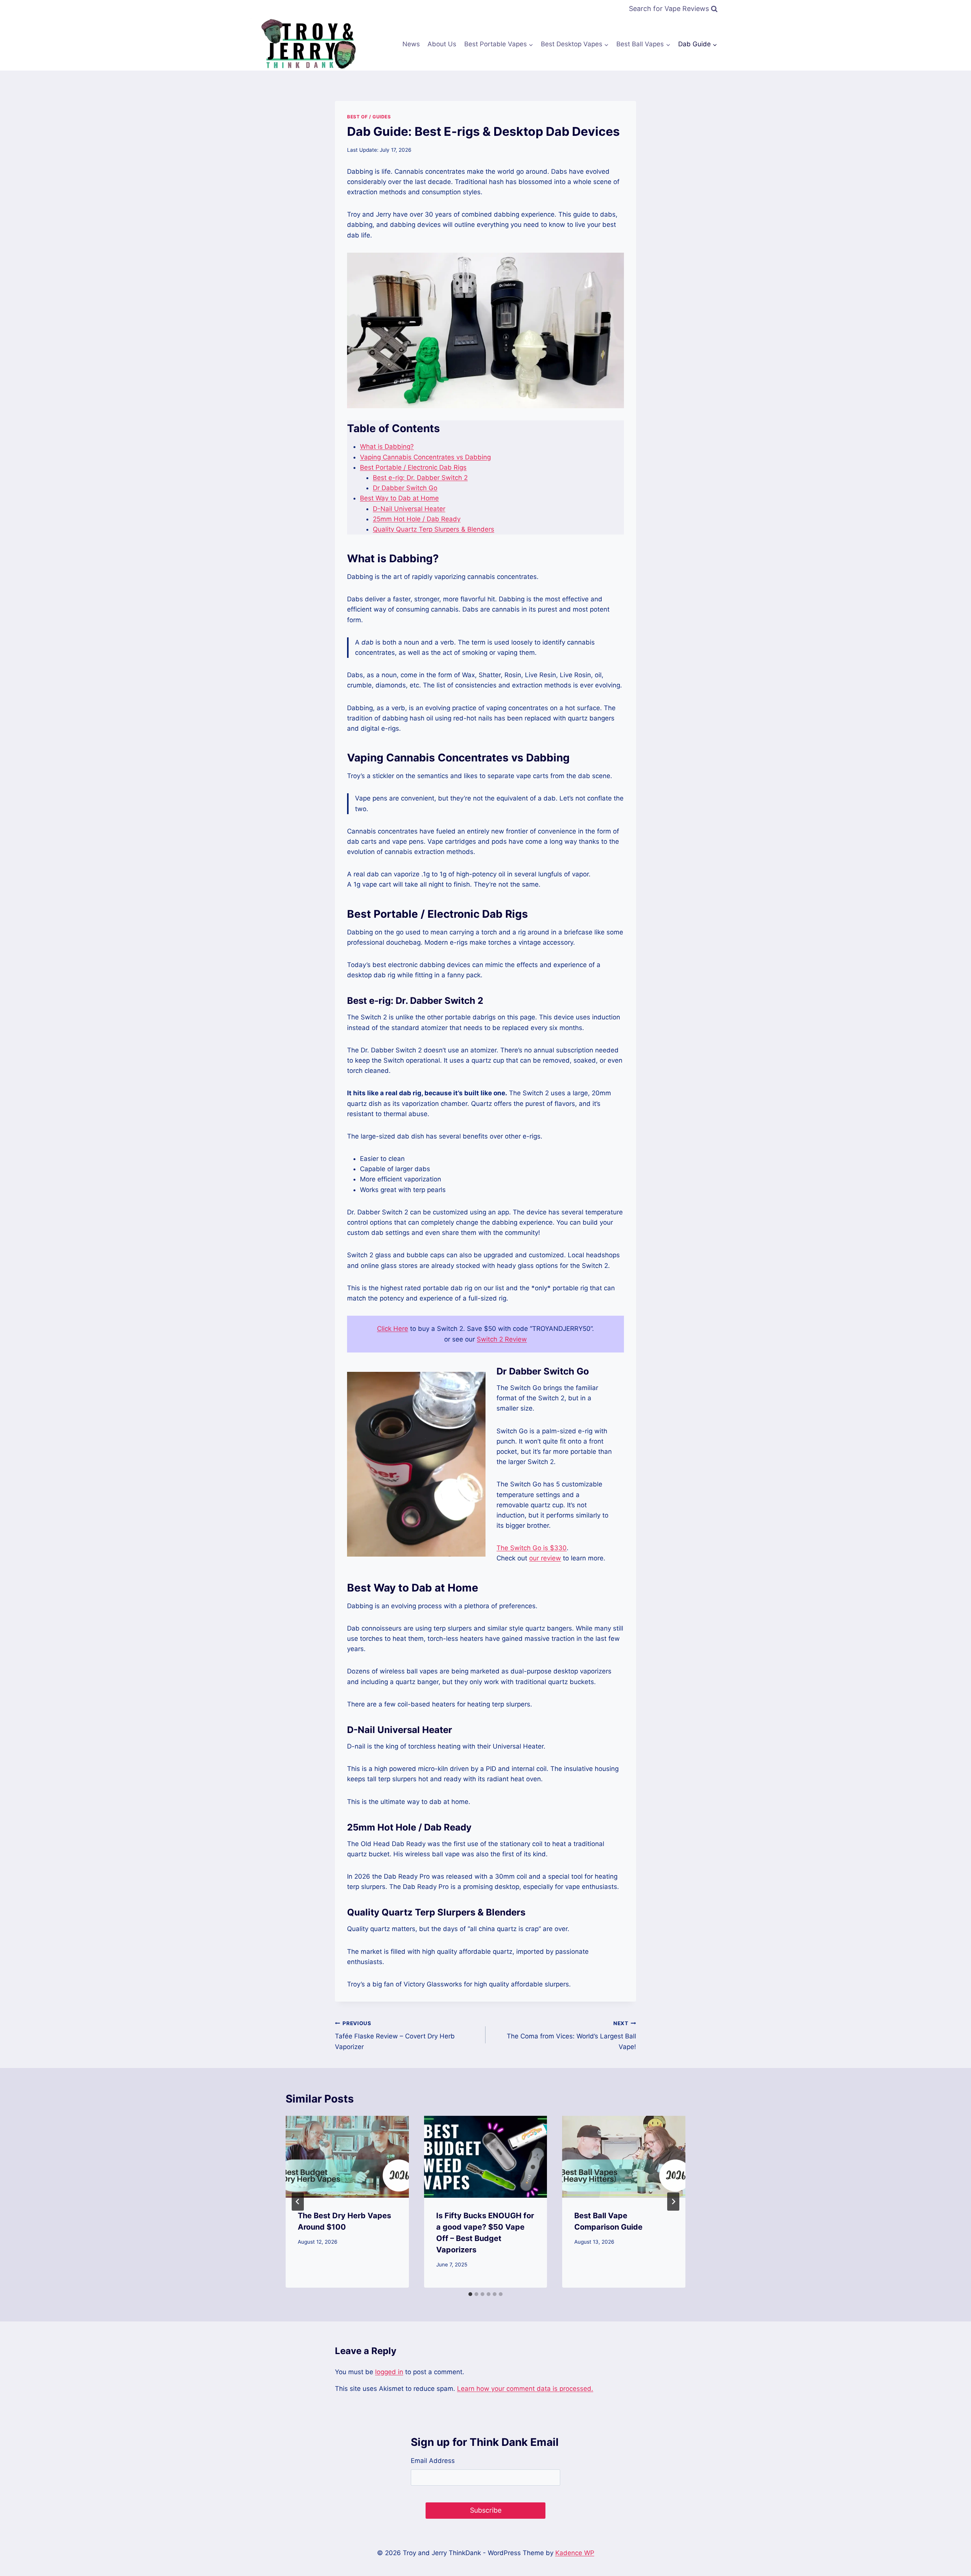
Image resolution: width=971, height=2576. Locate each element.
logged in (389, 2372)
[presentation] (347, 2157)
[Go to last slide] (298, 2202)
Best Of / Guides (369, 117)
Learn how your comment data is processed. (525, 2389)
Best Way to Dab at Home (399, 498)
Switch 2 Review (502, 1339)
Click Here (393, 1329)
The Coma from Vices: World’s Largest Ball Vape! (571, 2035)
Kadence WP (575, 2553)
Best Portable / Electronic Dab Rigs (413, 467)
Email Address (433, 2461)
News (411, 44)
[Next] (673, 2202)
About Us (442, 44)
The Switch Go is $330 (532, 1548)
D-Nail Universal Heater (409, 509)
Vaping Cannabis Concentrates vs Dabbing (425, 457)
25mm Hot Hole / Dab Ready (417, 519)
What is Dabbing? (387, 447)
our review (545, 1558)
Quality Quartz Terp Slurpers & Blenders (434, 529)
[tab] (470, 2294)
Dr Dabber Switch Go (405, 488)
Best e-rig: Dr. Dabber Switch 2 (420, 478)
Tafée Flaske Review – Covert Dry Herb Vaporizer (395, 2035)
